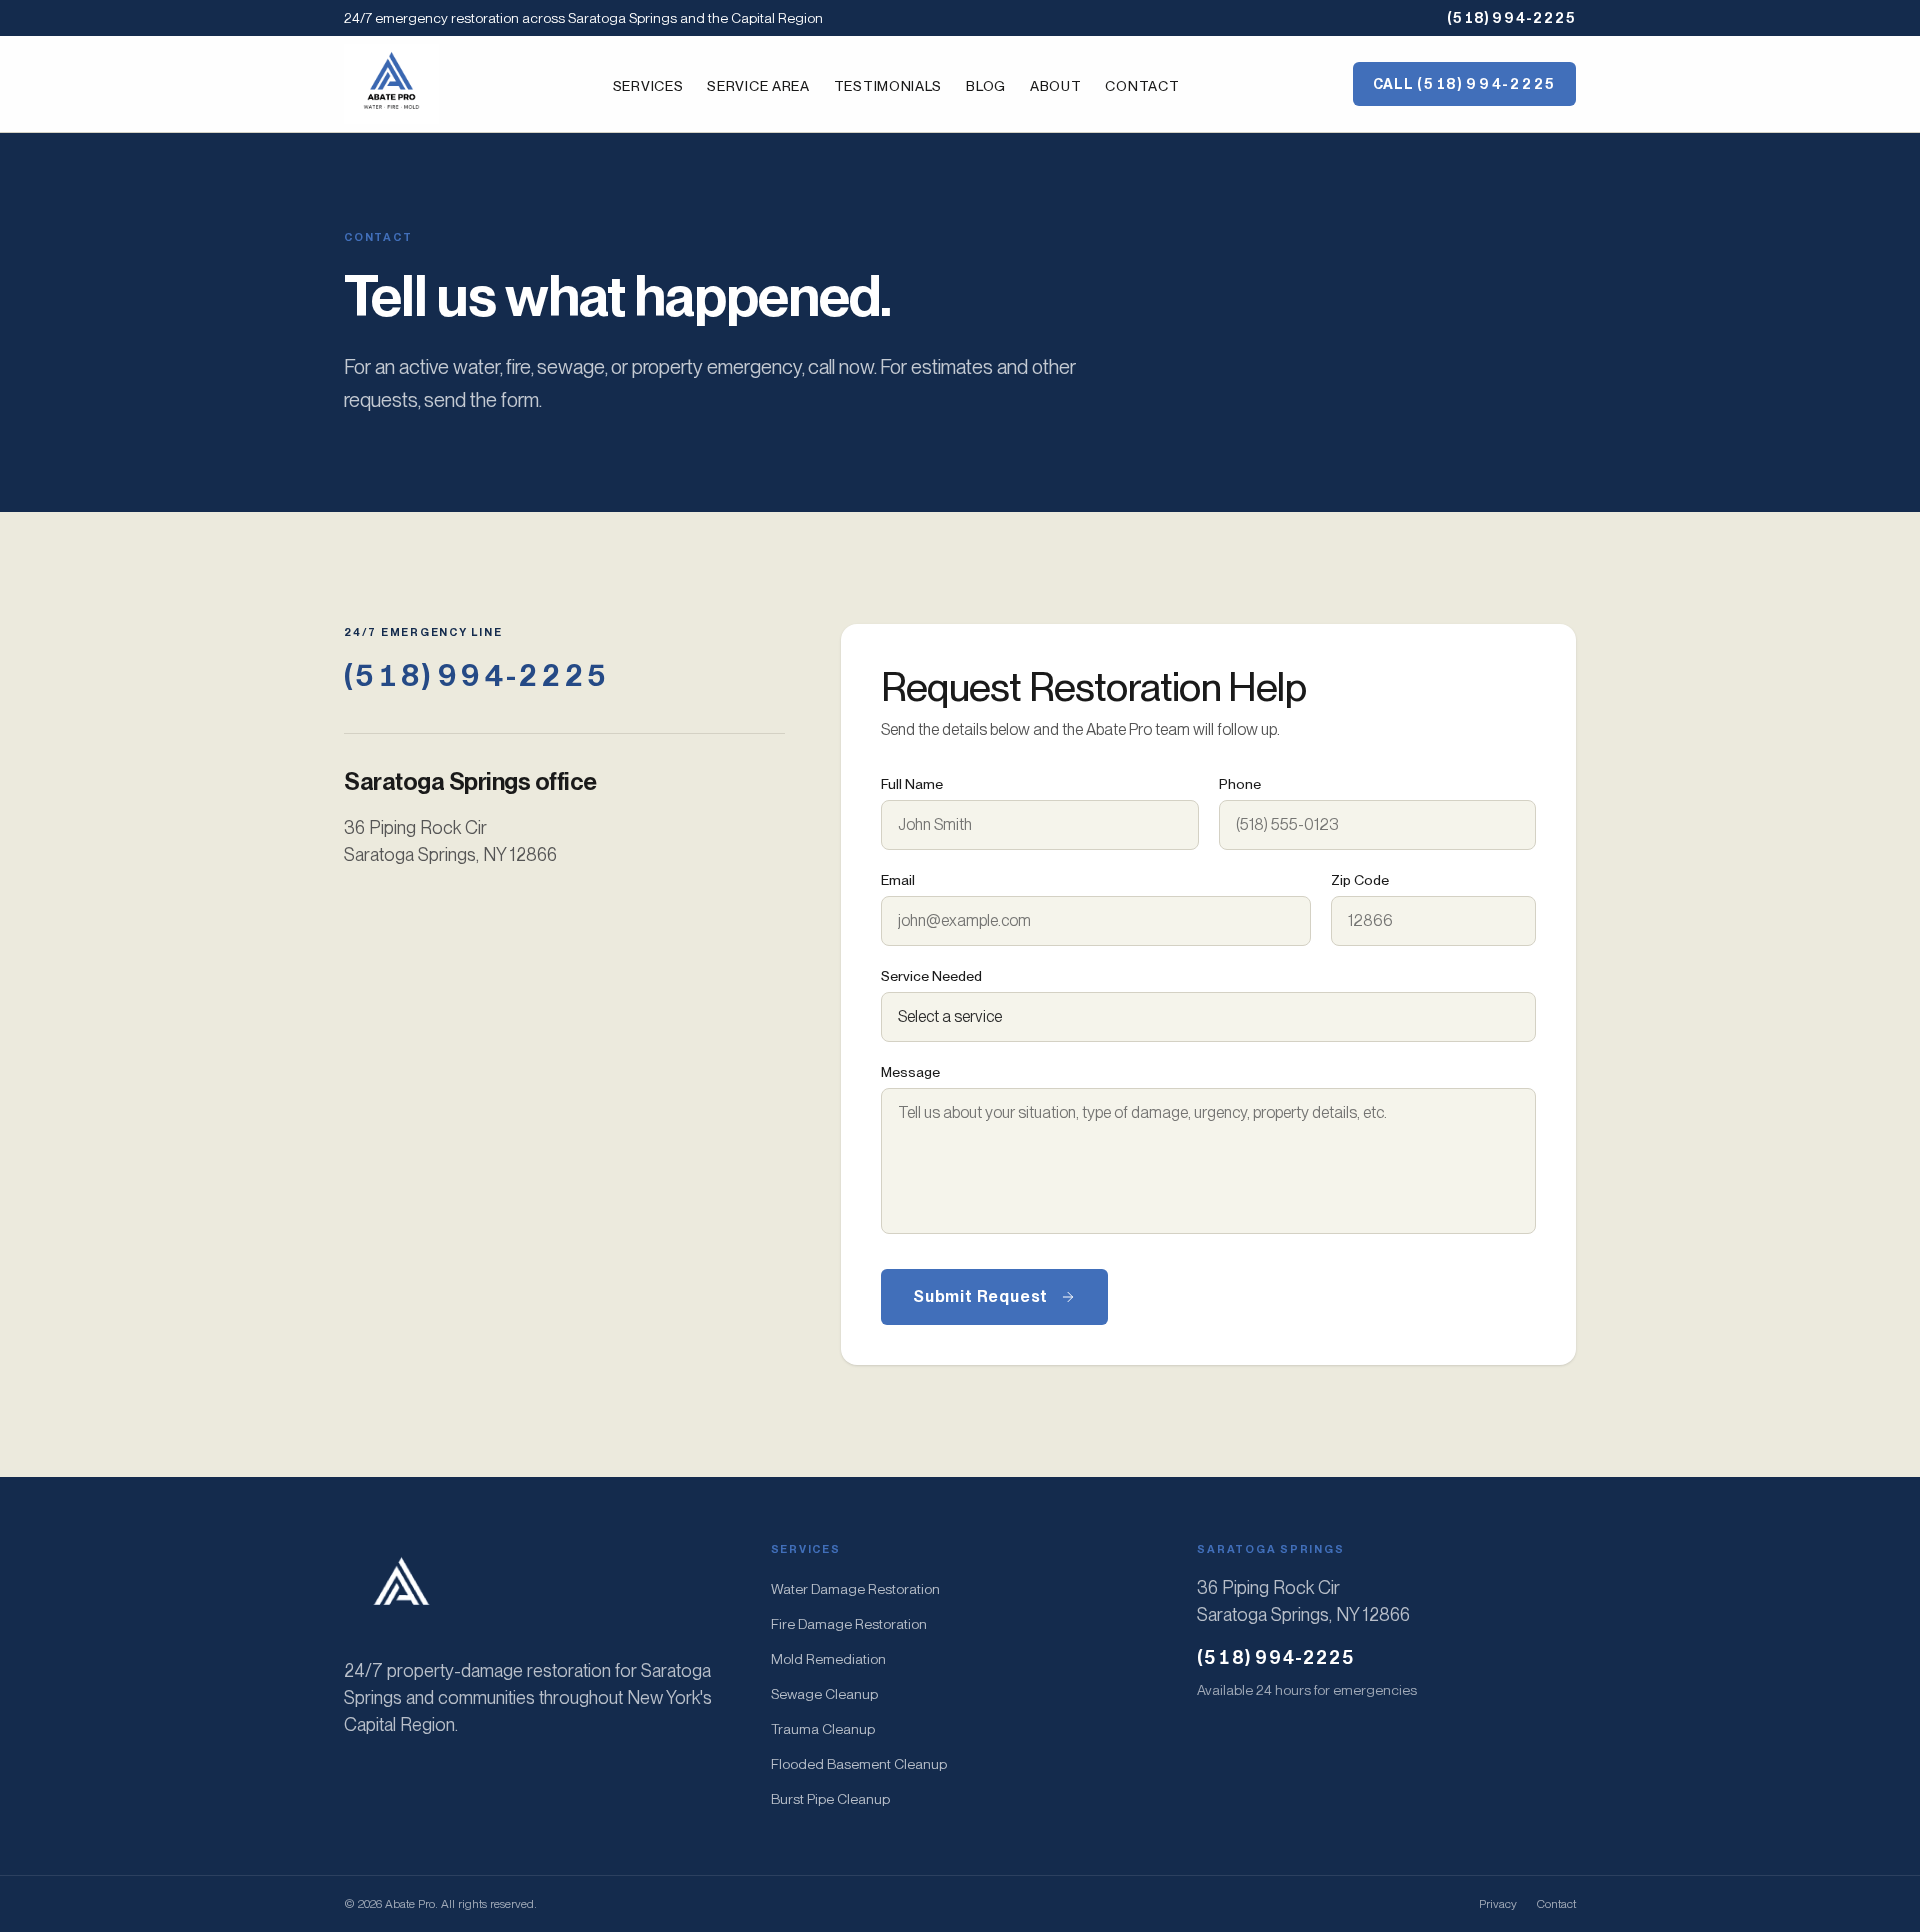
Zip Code (1360, 880)
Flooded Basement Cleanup (859, 1764)
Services (648, 86)
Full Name (912, 784)
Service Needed (931, 976)
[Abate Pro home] (391, 84)
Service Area (758, 86)
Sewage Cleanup (824, 1694)
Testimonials (888, 86)
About (1056, 86)
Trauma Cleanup (823, 1729)
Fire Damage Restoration (849, 1624)
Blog (986, 86)
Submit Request (980, 1296)
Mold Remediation (828, 1659)
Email (898, 880)
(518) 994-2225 (1511, 18)
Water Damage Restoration (855, 1589)
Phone (1240, 784)
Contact (1142, 86)
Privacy (1498, 1904)
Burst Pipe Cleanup (830, 1799)
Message (910, 1072)
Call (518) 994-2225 (1464, 84)
